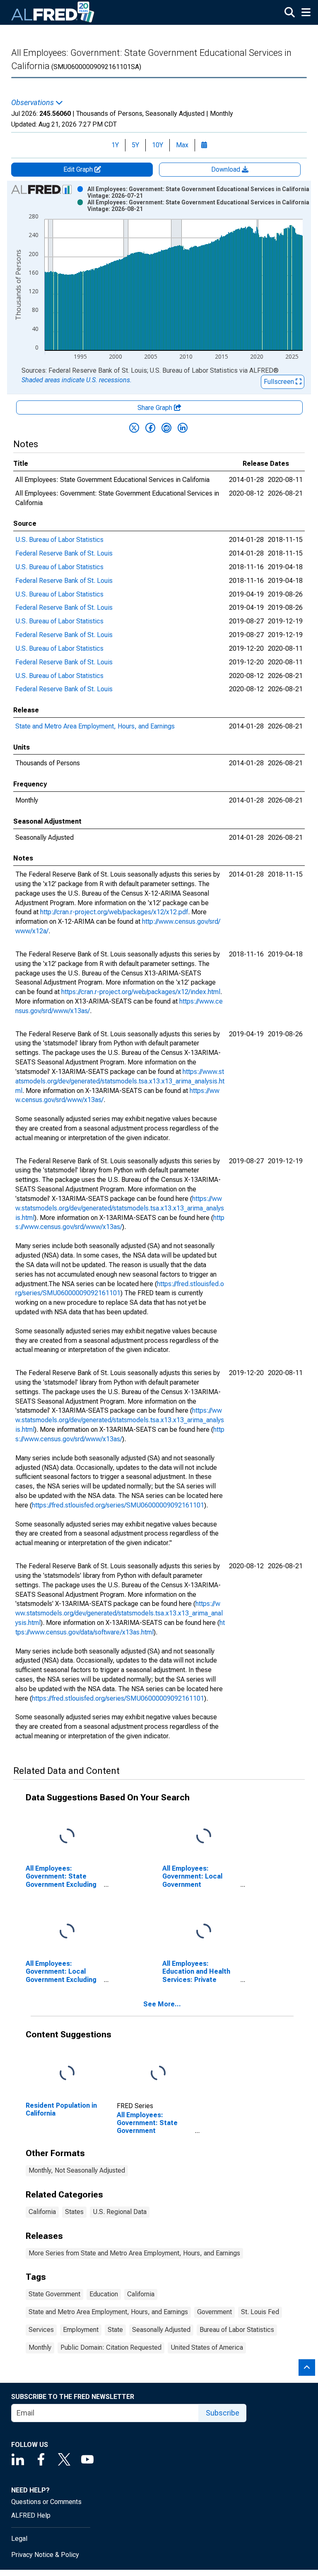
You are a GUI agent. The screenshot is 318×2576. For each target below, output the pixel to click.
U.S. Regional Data (120, 2212)
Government (214, 2312)
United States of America (207, 2347)
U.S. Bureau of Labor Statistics (59, 540)
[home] (53, 12)
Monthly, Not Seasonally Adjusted (77, 2170)
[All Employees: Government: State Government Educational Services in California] (158, 2074)
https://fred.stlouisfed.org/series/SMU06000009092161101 (118, 1505)
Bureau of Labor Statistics (237, 2330)
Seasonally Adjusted (161, 2330)
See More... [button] (162, 2004)
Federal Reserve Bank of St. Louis (64, 553)
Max (182, 145)
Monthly (40, 2347)
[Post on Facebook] (150, 428)
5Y (135, 145)
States (74, 2212)
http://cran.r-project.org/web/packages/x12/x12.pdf (114, 912)
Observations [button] (33, 103)
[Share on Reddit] (166, 428)
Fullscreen (280, 382)
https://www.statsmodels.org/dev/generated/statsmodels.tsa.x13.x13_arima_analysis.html (120, 1081)
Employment (81, 2330)
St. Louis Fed (260, 2312)
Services (41, 2330)
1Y (115, 145)
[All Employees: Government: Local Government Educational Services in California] (204, 1837)
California (42, 2212)
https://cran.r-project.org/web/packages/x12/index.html (141, 992)
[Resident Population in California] (67, 2074)
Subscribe (223, 2413)
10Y (158, 145)
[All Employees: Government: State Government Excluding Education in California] (67, 1837)
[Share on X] (134, 428)
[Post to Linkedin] (183, 428)
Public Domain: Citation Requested (111, 2347)
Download (226, 169)
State (115, 2330)
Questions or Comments (46, 2502)
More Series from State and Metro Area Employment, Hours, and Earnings (134, 2253)
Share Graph (156, 408)
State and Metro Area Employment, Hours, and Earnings (95, 726)
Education (104, 2294)
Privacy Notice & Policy (45, 2555)
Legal (19, 2539)
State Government (54, 2294)
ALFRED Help (31, 2515)
